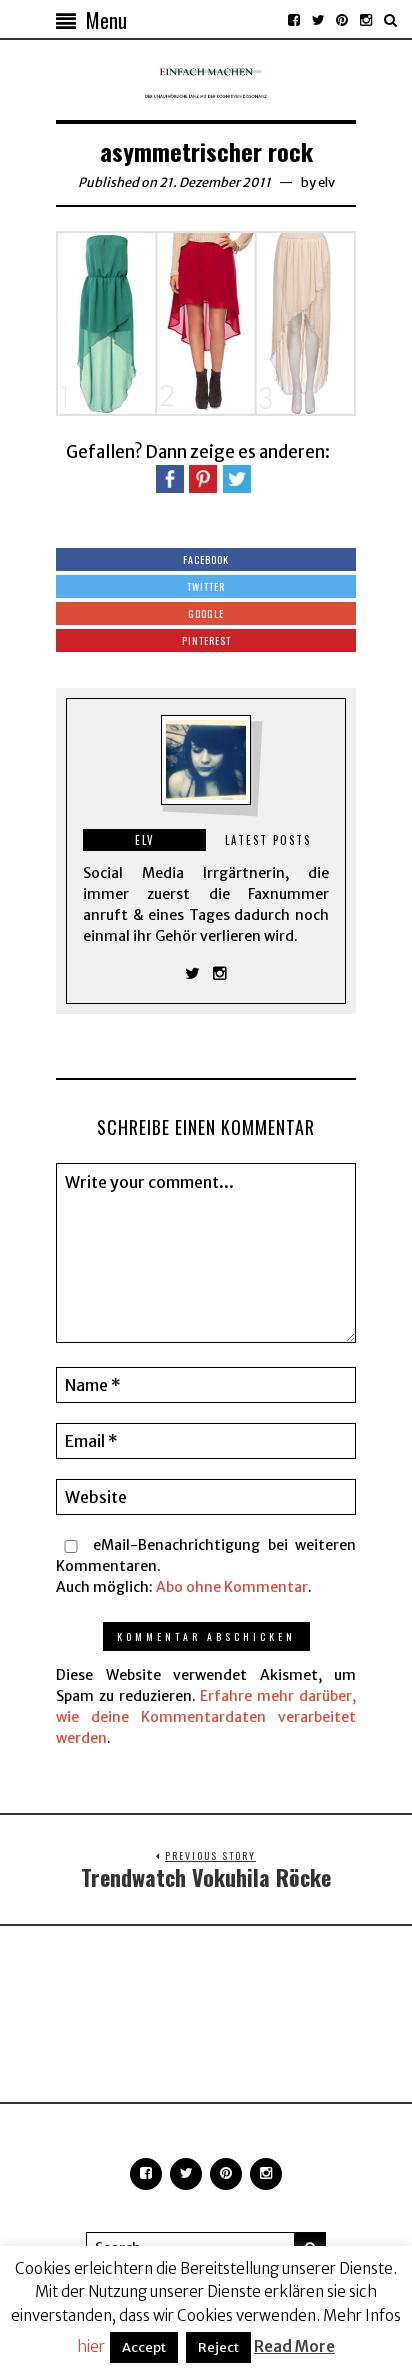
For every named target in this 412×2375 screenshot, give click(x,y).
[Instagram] (366, 20)
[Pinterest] (342, 20)
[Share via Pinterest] (203, 478)
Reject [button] (218, 2347)
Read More (294, 2346)
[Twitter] (318, 20)
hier (91, 2346)
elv (326, 182)
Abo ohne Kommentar (232, 1587)
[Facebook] (294, 20)
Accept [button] (144, 2347)
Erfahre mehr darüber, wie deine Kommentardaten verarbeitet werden (206, 1717)
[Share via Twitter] (237, 478)
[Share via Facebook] (170, 478)
